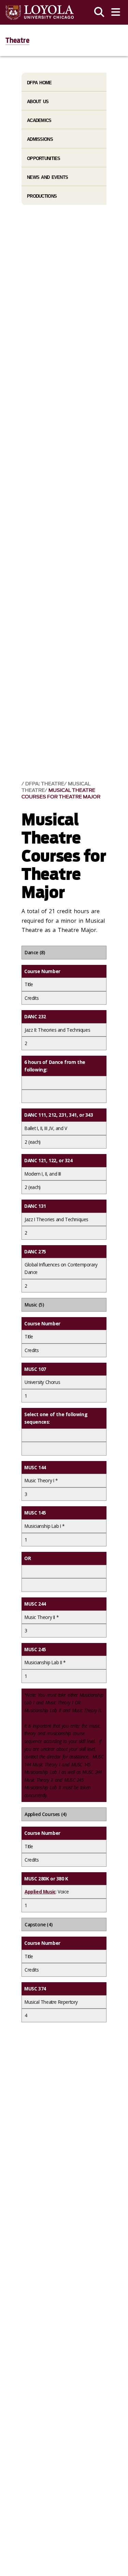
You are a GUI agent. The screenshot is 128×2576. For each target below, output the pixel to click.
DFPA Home (39, 83)
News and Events (47, 177)
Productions (42, 196)
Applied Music (40, 1892)
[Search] (99, 12)
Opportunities (44, 158)
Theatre (17, 40)
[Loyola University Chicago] (40, 13)
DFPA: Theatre (45, 784)
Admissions (40, 139)
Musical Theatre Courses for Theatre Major (61, 794)
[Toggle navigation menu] (116, 12)
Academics (39, 120)
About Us (38, 102)
